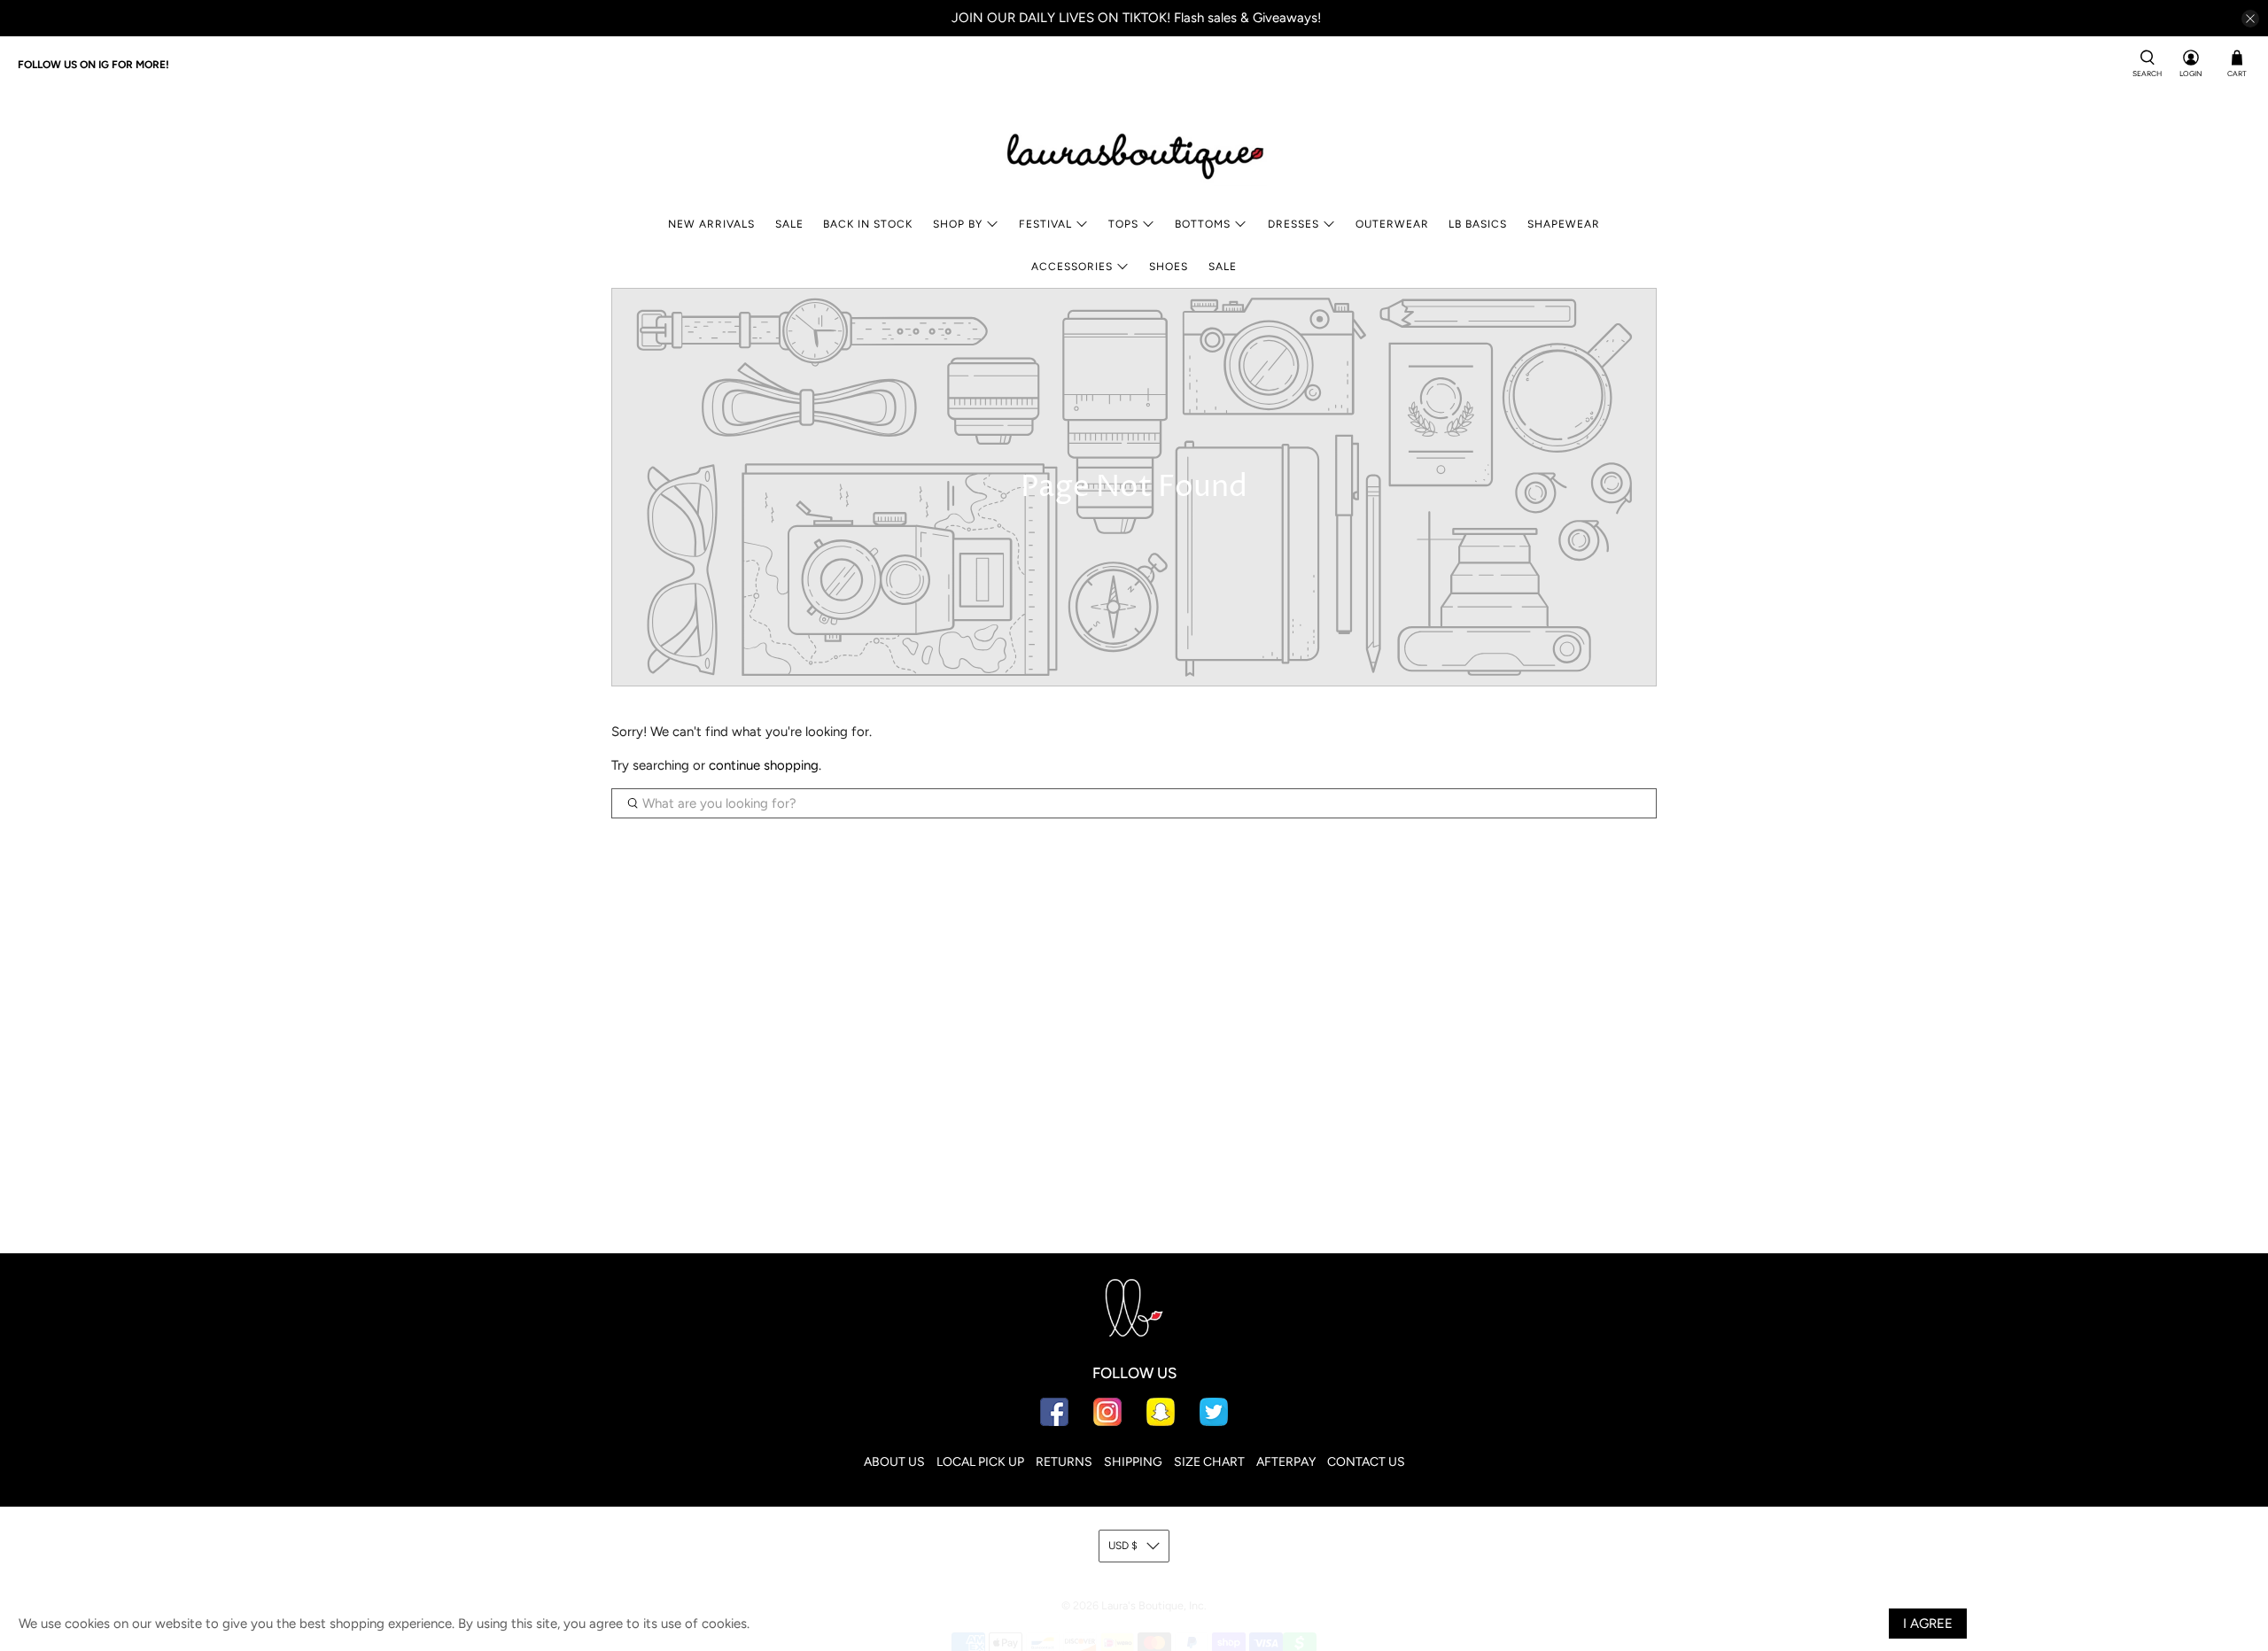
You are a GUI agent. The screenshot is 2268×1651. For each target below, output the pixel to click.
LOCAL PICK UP (980, 1462)
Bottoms (1203, 224)
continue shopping (764, 765)
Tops (1123, 224)
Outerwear (1392, 224)
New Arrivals (711, 224)
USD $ (1123, 1546)
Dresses (1293, 224)
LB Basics (1478, 224)
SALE (789, 224)
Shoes (1169, 267)
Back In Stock (868, 224)
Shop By (958, 224)
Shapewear (1564, 224)
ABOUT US (894, 1462)
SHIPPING (1133, 1462)
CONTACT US (1366, 1462)
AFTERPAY (1286, 1462)
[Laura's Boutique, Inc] (1134, 152)
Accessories (1072, 267)
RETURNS (1064, 1462)
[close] (2250, 19)
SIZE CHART (1209, 1462)
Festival (1045, 224)
